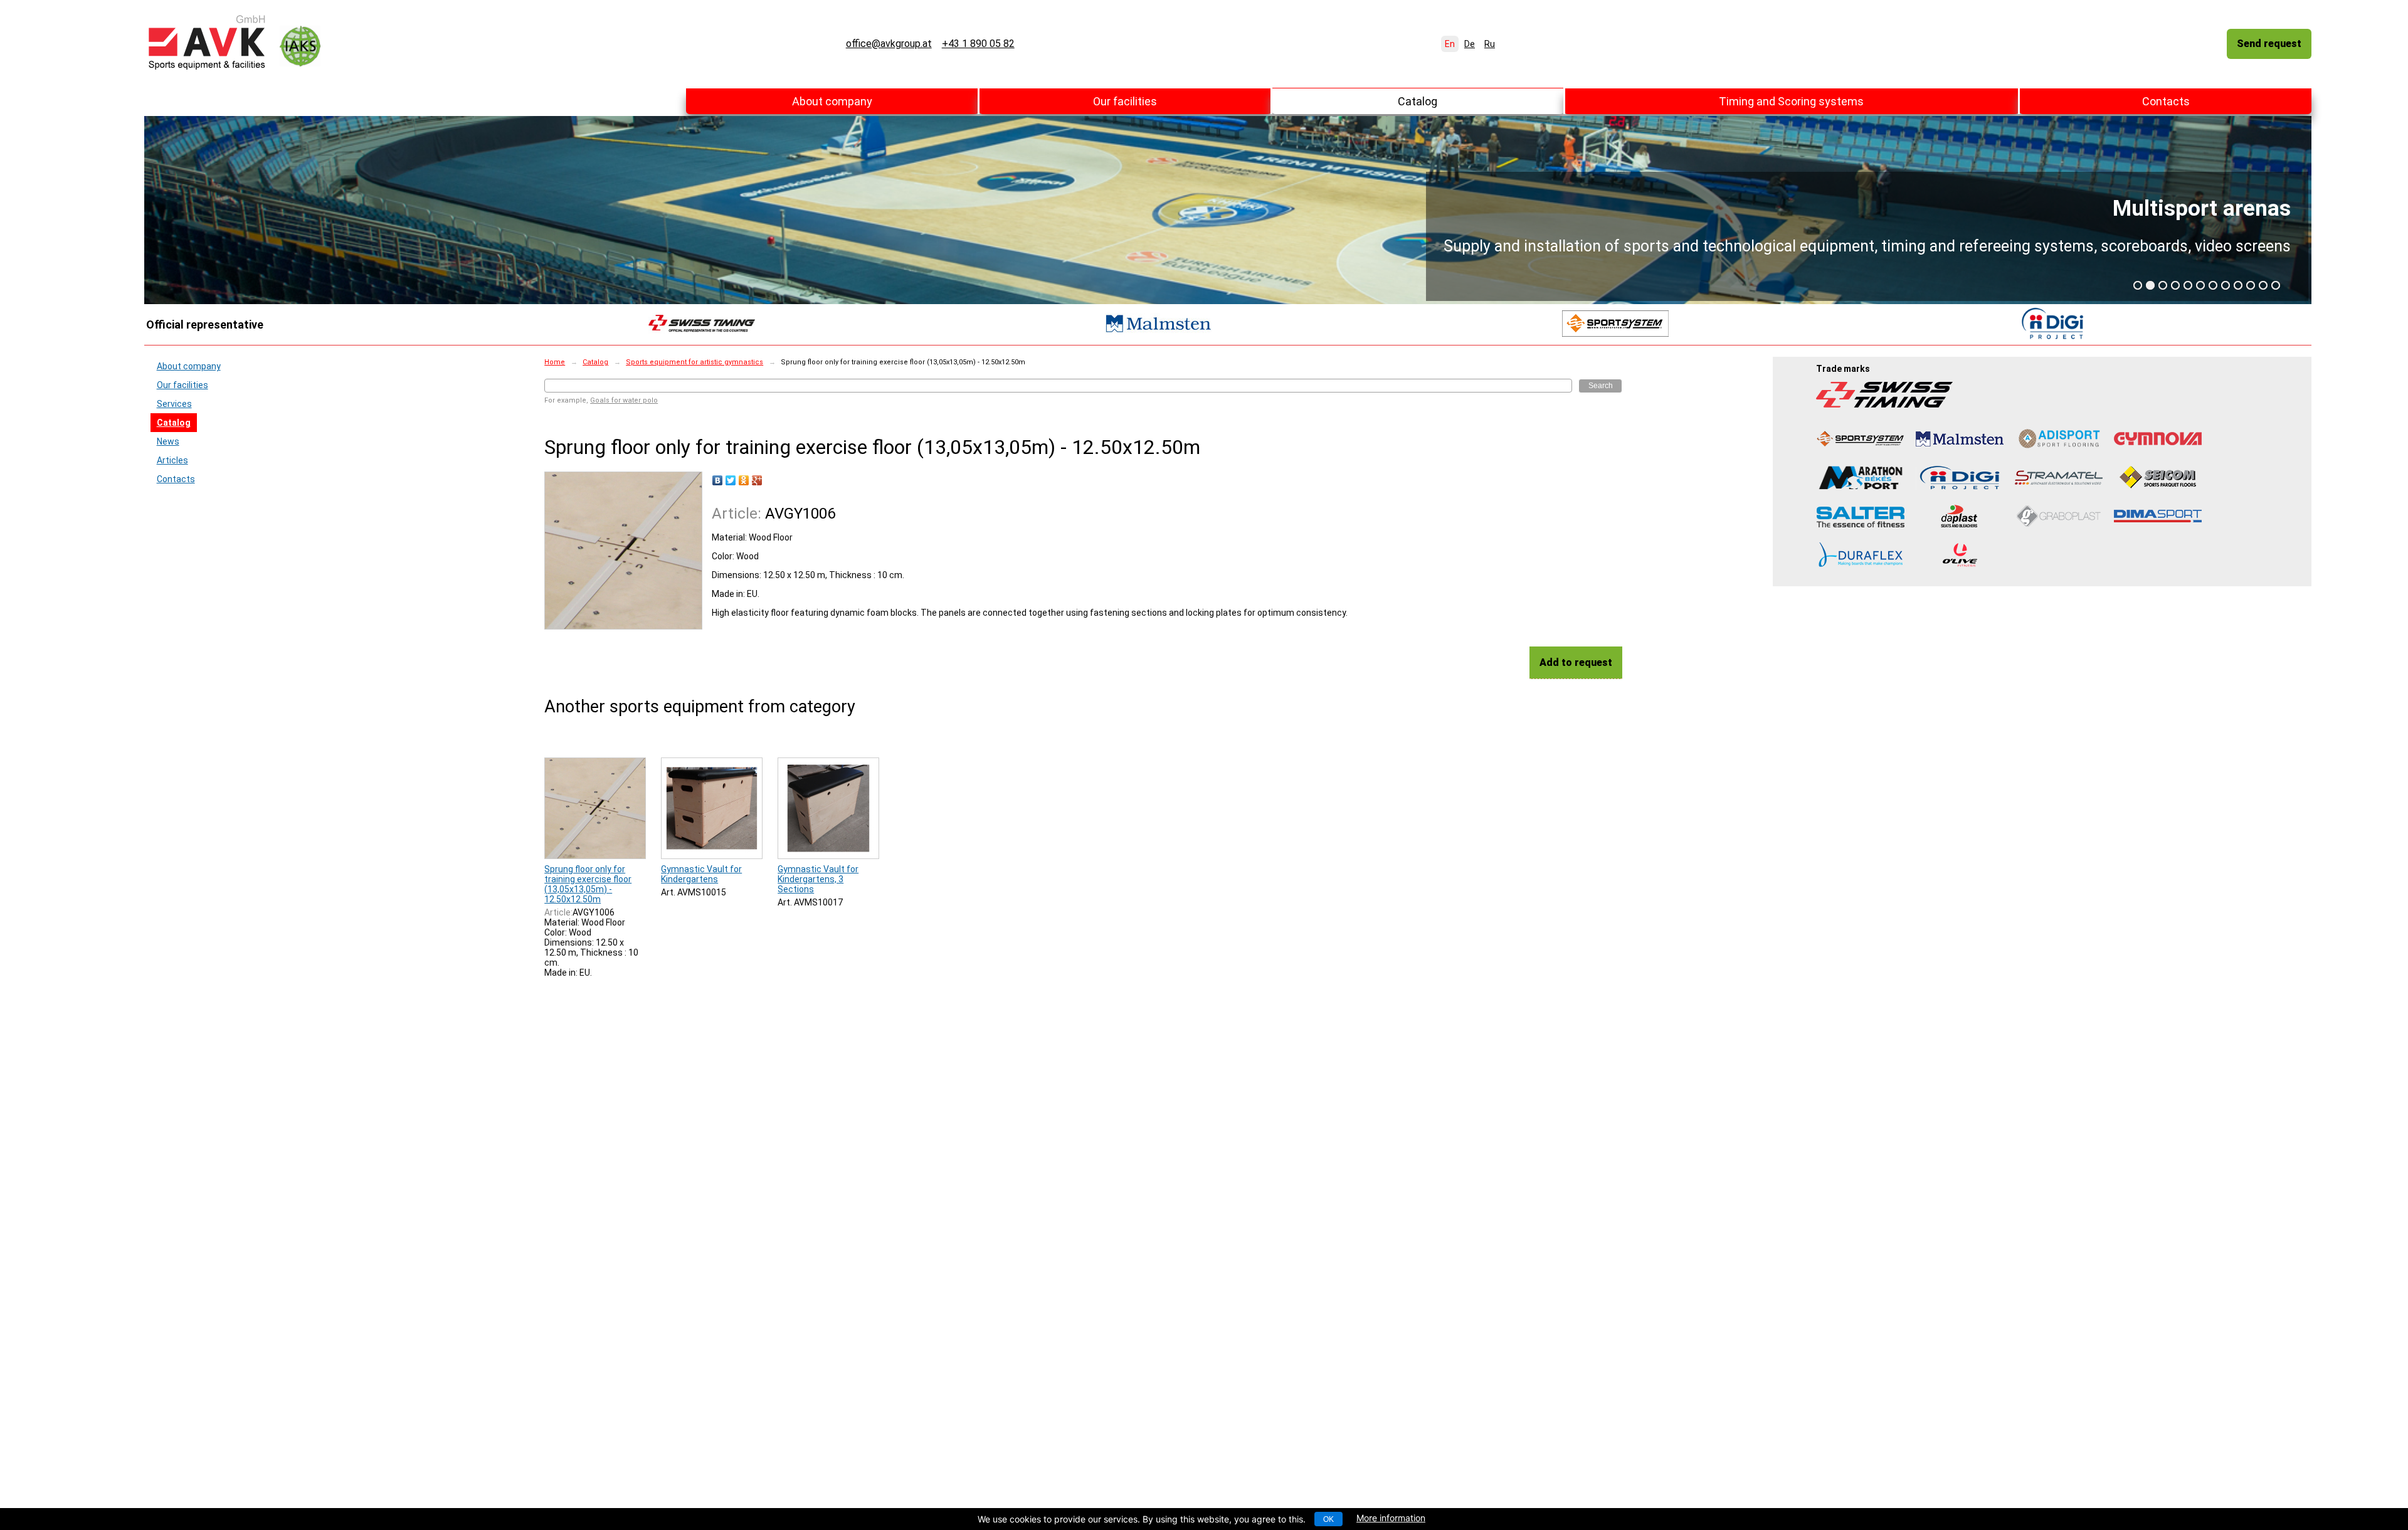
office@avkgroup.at (889, 44)
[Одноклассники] (744, 480)
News (168, 441)
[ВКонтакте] (718, 480)
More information (1391, 1518)
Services (174, 404)
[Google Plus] (757, 480)
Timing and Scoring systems (1791, 101)
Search (1601, 386)
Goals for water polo (624, 400)
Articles (172, 460)
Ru (1490, 44)
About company (832, 101)
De (1470, 44)
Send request (2269, 44)
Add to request (1576, 662)
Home (555, 362)
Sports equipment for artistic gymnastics (694, 362)
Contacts (2166, 101)
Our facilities (1125, 101)
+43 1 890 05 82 (978, 44)
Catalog (1418, 101)
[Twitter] (731, 480)
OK (1328, 1519)
